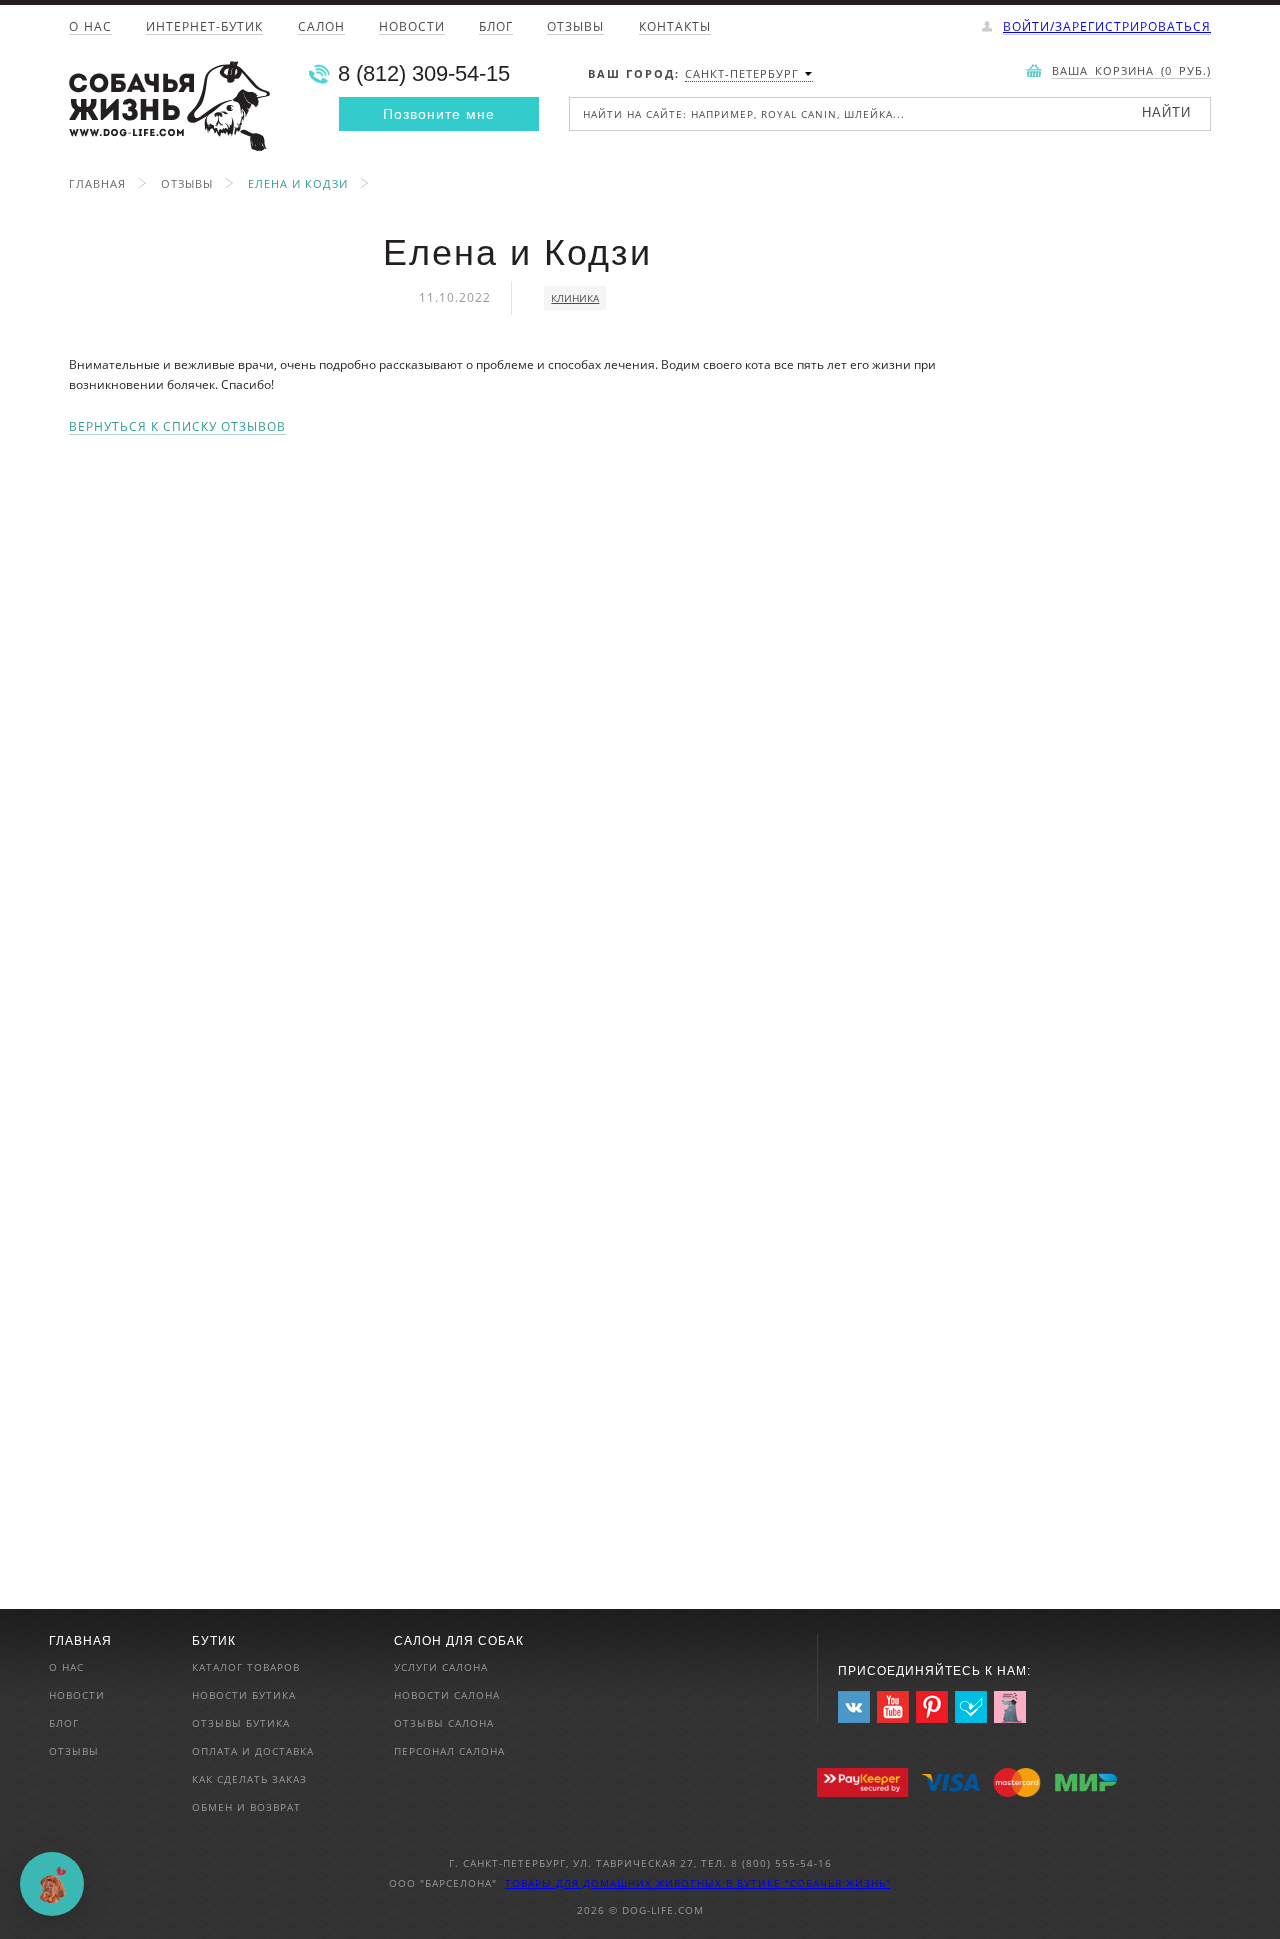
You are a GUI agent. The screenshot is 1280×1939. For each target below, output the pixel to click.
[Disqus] (517, 685)
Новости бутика (244, 1695)
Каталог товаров (246, 1667)
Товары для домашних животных (615, 1883)
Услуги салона (441, 1667)
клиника (575, 298)
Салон (321, 28)
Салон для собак (459, 1641)
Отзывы (575, 28)
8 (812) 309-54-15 (424, 74)
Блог (496, 28)
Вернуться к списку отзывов (177, 427)
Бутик (214, 1641)
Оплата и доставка (253, 1751)
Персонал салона (449, 1751)
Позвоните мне (439, 114)
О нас (90, 28)
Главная (97, 183)
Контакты (675, 28)
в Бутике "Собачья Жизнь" (808, 1883)
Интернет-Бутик (204, 28)
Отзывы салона (444, 1723)
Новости (412, 28)
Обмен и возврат (246, 1807)
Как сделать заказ (249, 1779)
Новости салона (447, 1695)
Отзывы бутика (241, 1723)
